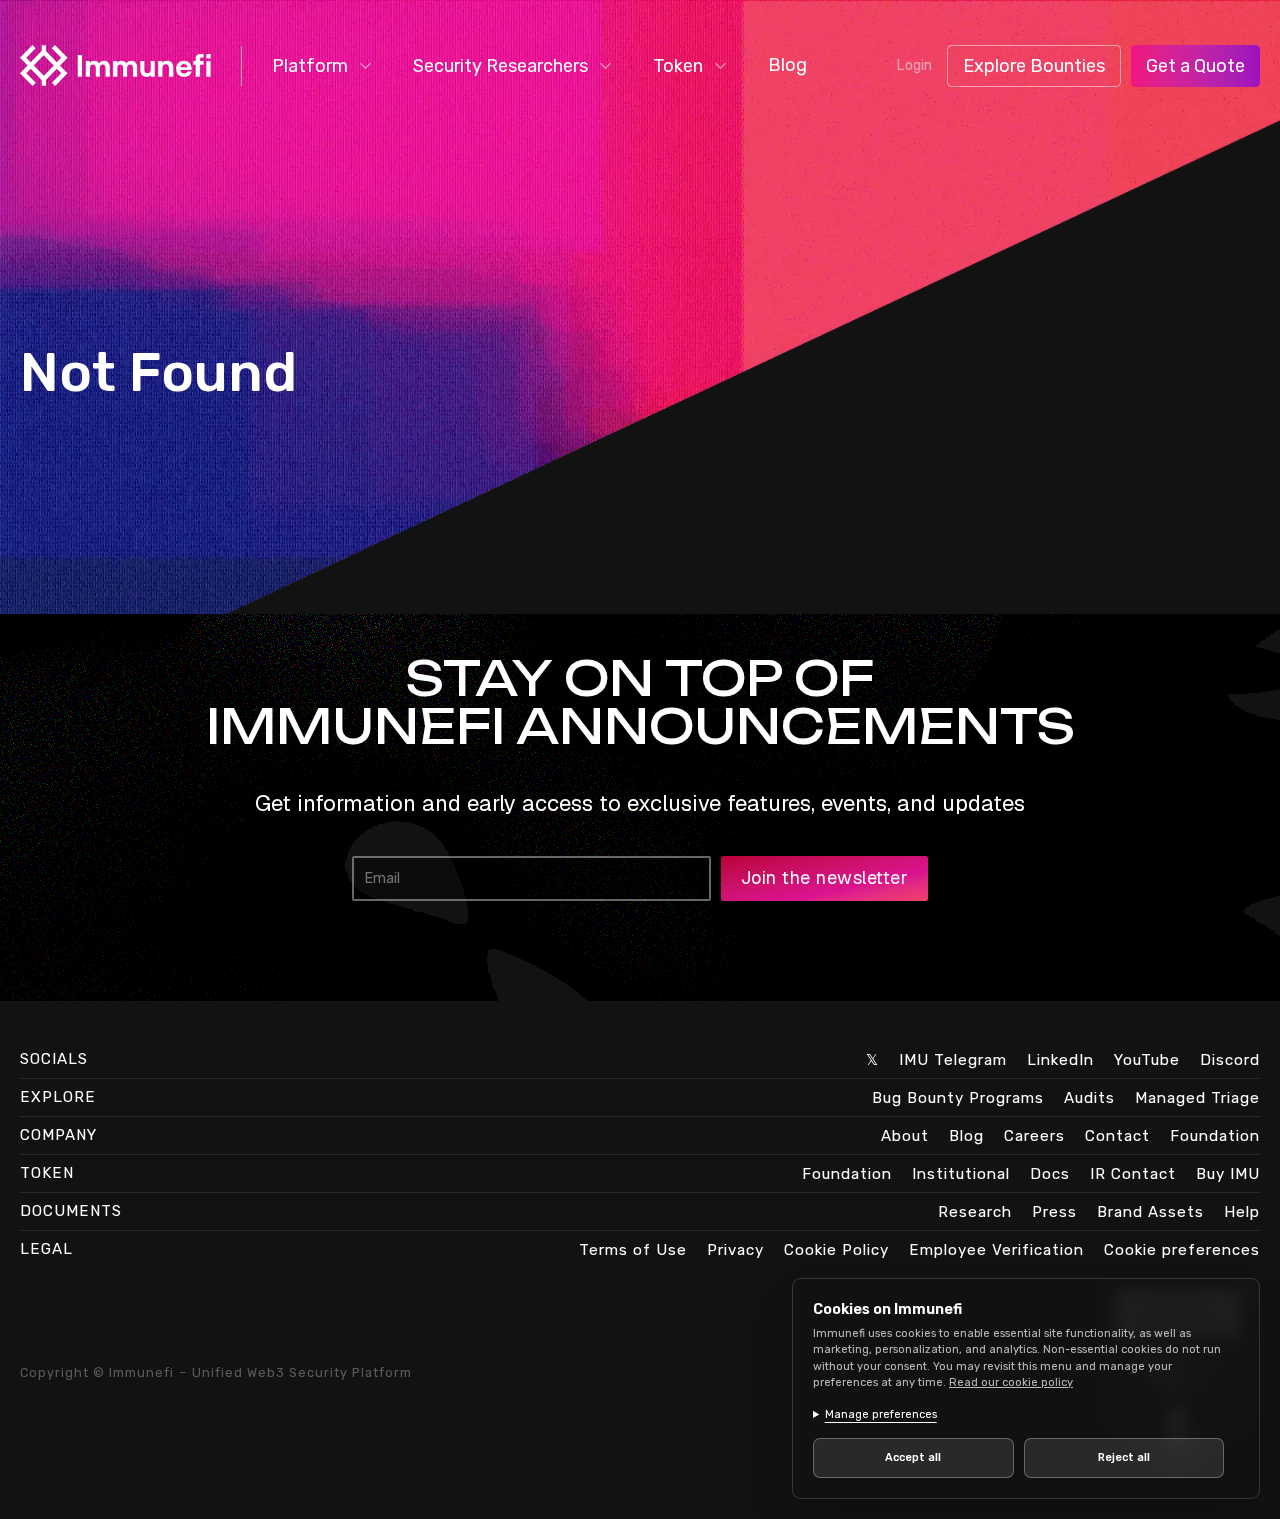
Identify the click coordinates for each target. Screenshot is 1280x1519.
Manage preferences (881, 1414)
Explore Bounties (1034, 66)
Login (914, 65)
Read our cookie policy (1011, 1382)
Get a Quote (1195, 66)
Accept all (913, 1457)
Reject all (1124, 1457)
